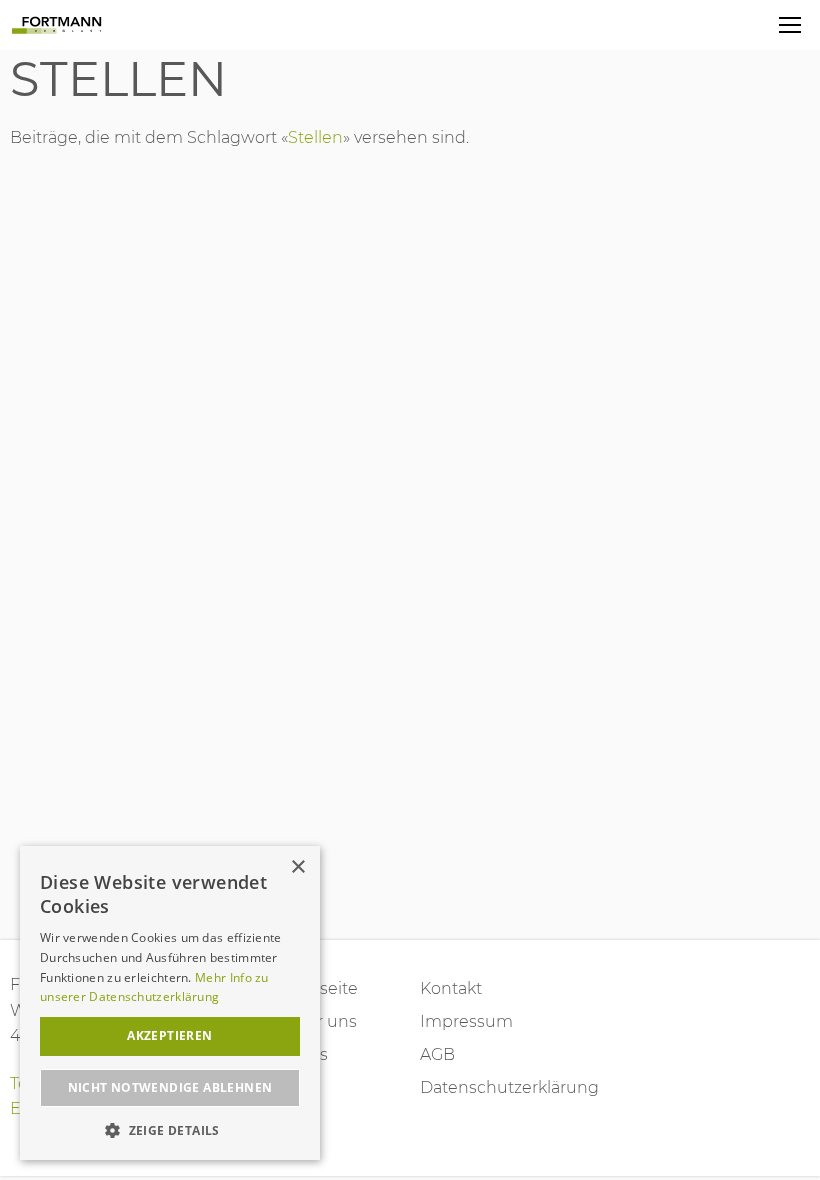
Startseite (320, 988)
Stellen (118, 79)
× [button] (297, 867)
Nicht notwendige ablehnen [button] (170, 1087)
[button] (170, 1130)
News (305, 1054)
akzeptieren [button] (169, 1035)
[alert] (170, 1003)
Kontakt (451, 988)
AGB (437, 1054)
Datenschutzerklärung (478, 1087)
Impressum (466, 1021)
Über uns (320, 1021)
